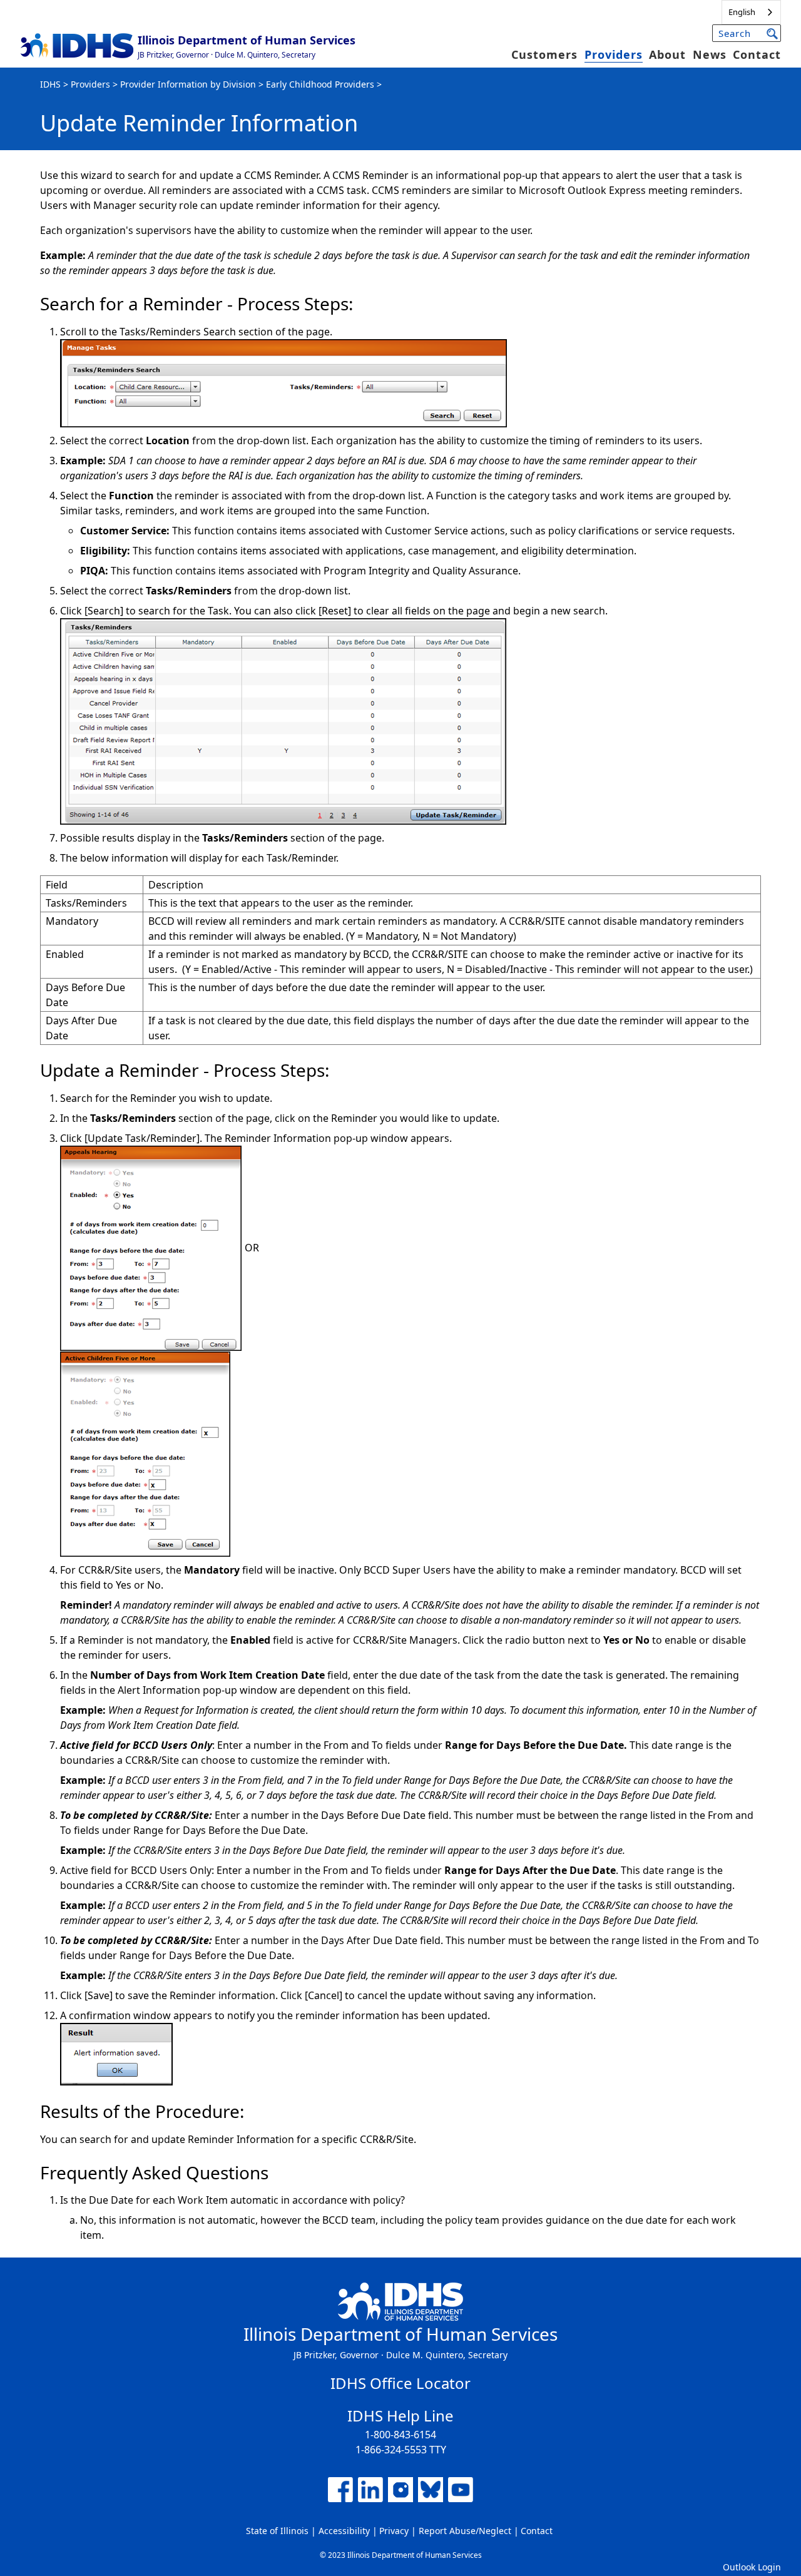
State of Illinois (277, 2531)
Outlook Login (752, 2567)
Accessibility (344, 2531)
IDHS (50, 84)
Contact (757, 54)
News (710, 54)
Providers (614, 54)
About (667, 54)
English (742, 12)
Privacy (394, 2531)
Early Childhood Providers (320, 84)
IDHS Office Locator (400, 2383)
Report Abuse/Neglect (465, 2531)
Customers (544, 54)
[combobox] (751, 12)
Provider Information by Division (188, 84)
